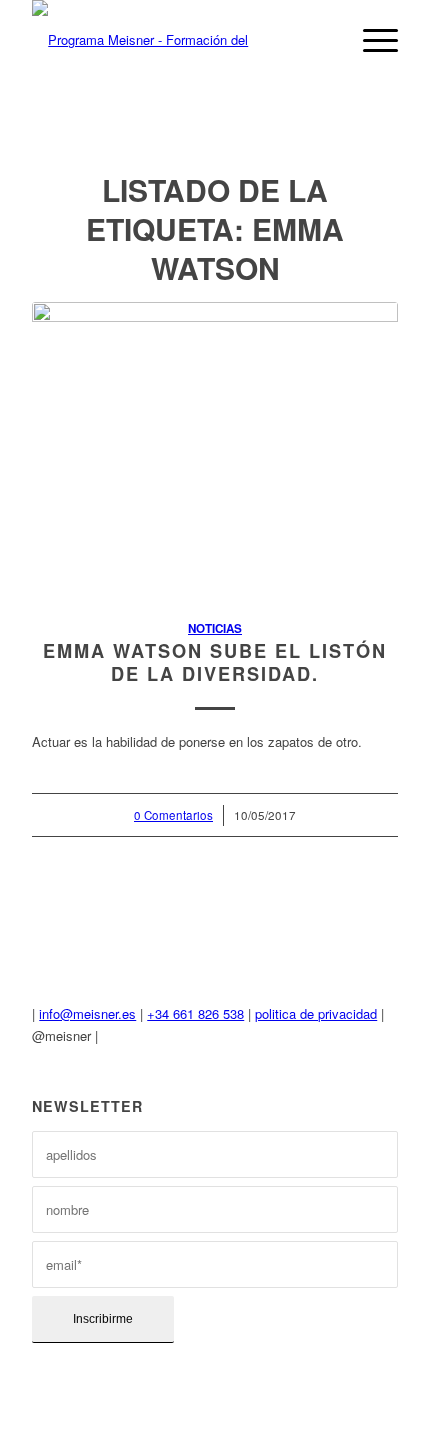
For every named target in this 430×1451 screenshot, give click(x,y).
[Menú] (370, 40)
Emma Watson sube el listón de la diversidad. (215, 663)
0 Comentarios (173, 815)
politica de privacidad (316, 1013)
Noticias (215, 628)
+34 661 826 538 (195, 1013)
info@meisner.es (87, 1013)
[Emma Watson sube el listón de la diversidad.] (215, 449)
